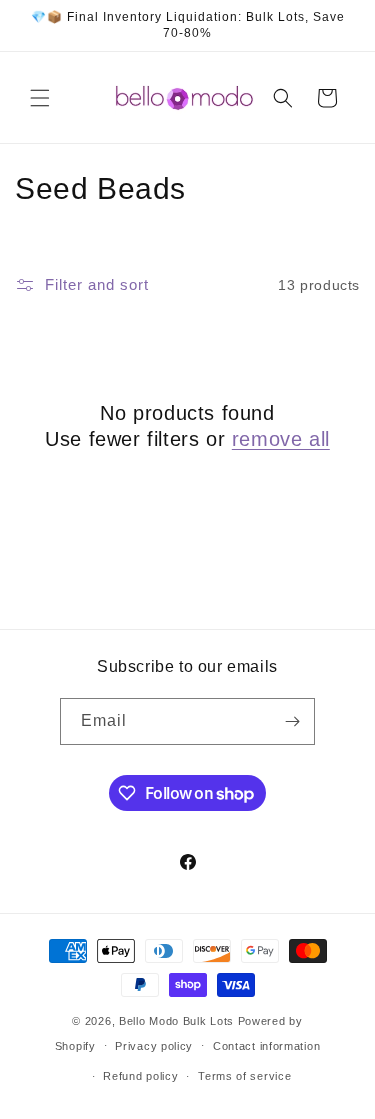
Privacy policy (154, 1046)
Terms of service (244, 1076)
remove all (281, 439)
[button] (40, 98)
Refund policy (140, 1076)
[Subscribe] (292, 721)
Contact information (266, 1046)
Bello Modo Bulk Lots (176, 1021)
